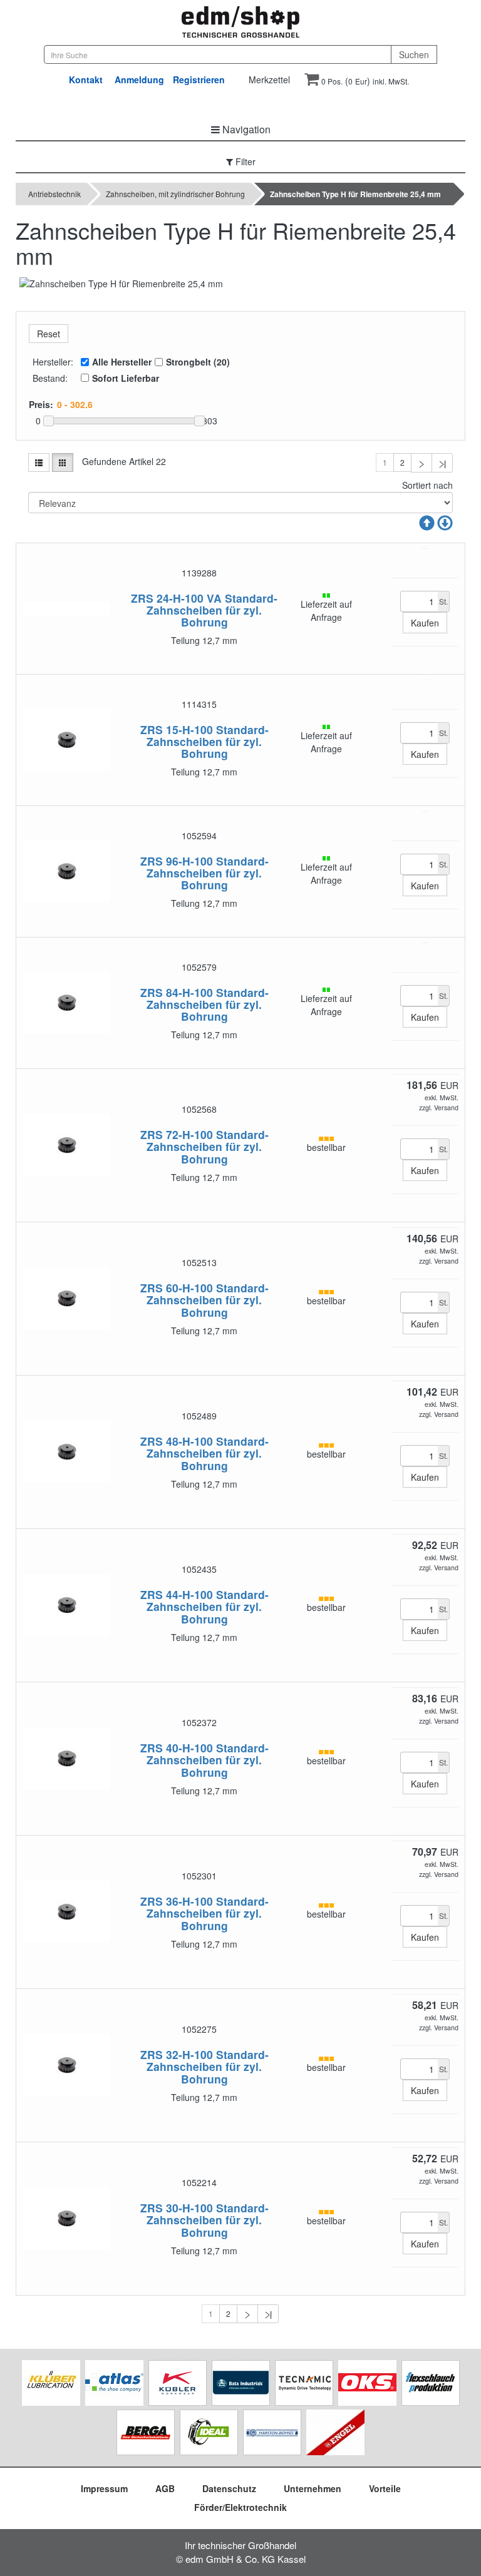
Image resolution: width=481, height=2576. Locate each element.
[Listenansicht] (39, 463)
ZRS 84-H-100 (177, 992)
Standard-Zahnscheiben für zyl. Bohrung (212, 610)
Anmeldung (139, 79)
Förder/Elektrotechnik (240, 2507)
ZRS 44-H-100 (177, 1594)
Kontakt (86, 79)
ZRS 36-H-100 (177, 1901)
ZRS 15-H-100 (177, 729)
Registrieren (199, 79)
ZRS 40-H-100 (177, 1748)
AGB (165, 2488)
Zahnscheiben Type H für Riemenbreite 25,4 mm (355, 194)
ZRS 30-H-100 (177, 2208)
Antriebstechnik (54, 194)
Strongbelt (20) (198, 362)
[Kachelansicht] (63, 463)
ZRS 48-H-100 (177, 1441)
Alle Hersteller (122, 362)
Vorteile (385, 2488)
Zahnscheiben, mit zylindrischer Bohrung (175, 194)
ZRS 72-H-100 (177, 1134)
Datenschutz (229, 2488)
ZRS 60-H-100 (177, 1288)
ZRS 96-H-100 (177, 861)
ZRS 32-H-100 (177, 2054)
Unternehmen (313, 2488)
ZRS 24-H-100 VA (176, 598)
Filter (244, 161)
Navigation (245, 129)
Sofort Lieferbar (126, 378)
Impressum (104, 2488)
